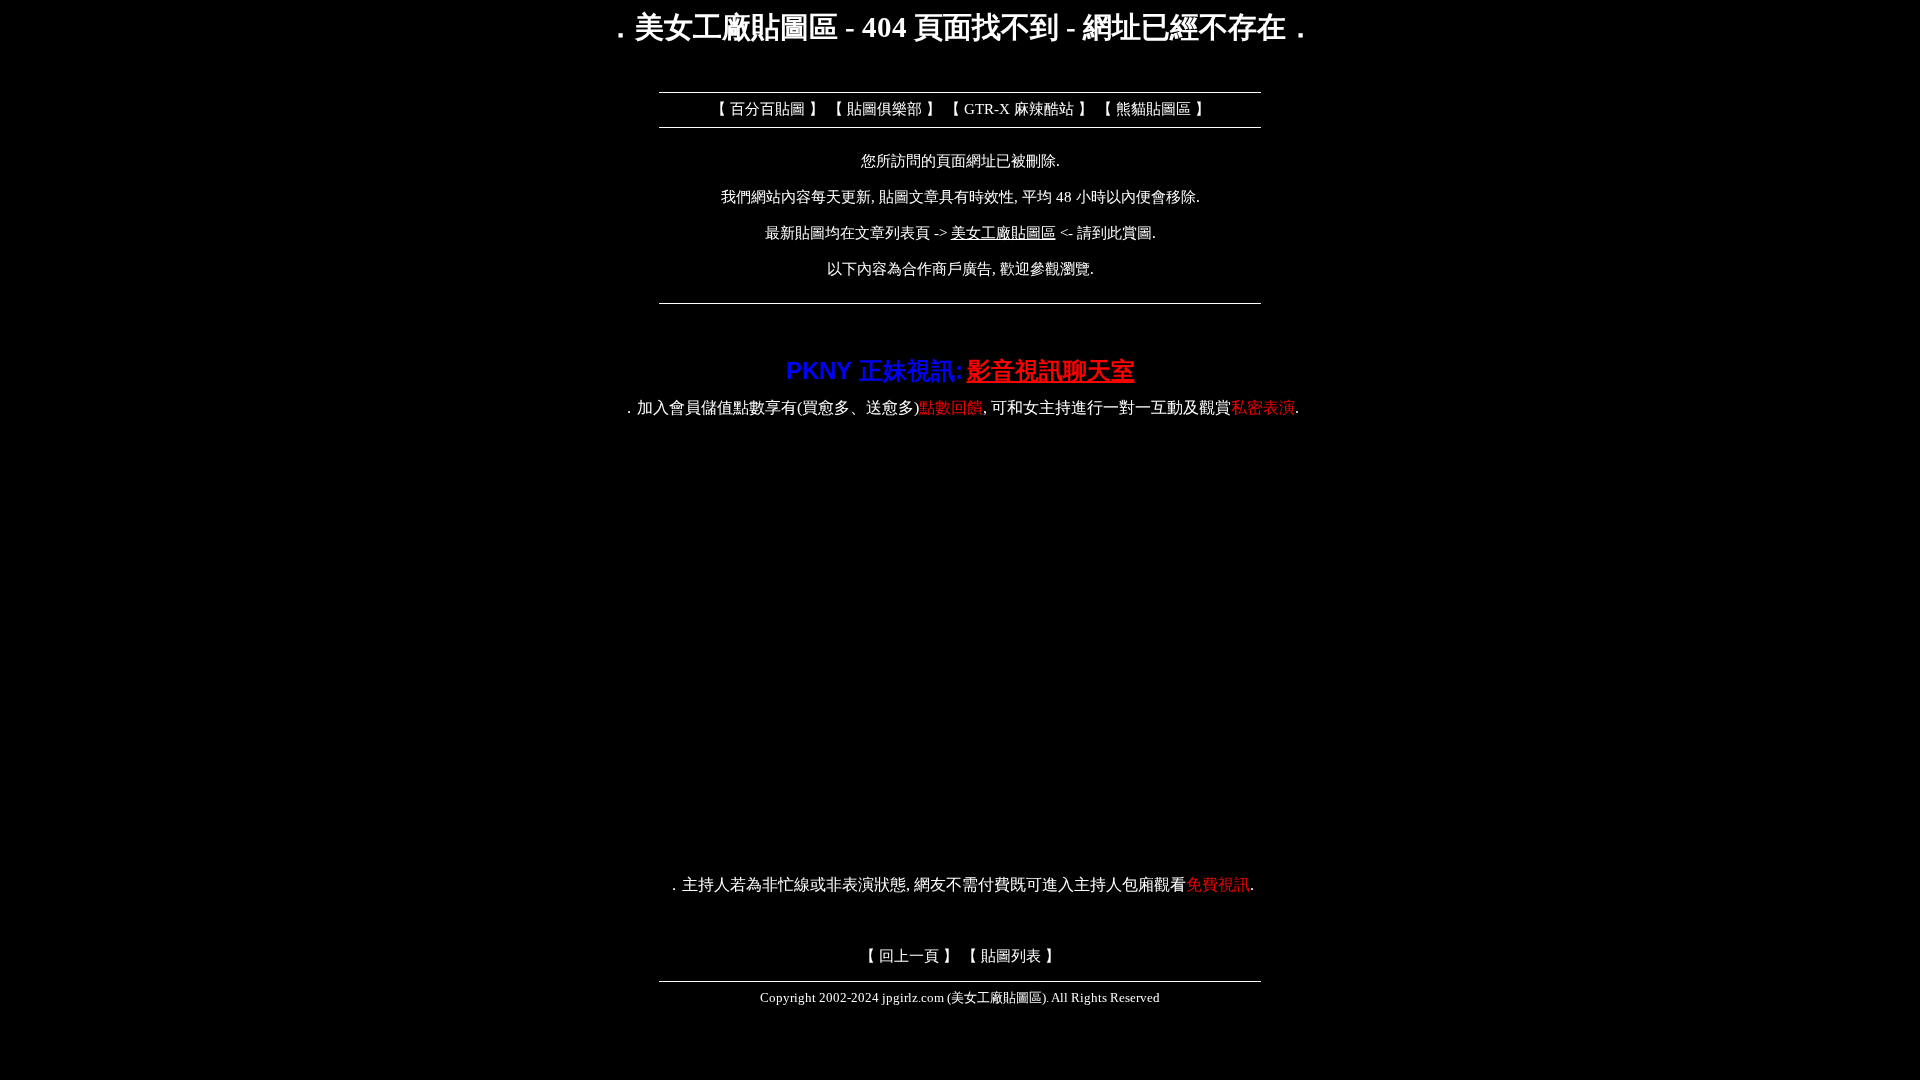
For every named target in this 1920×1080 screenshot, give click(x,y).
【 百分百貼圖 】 (767, 109)
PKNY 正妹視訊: (874, 370)
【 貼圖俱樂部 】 (884, 109)
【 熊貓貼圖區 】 (1153, 109)
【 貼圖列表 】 (1011, 956)
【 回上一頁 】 (909, 956)
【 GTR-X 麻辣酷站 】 (1019, 109)
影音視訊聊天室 (1051, 370)
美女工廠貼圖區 (1003, 233)
